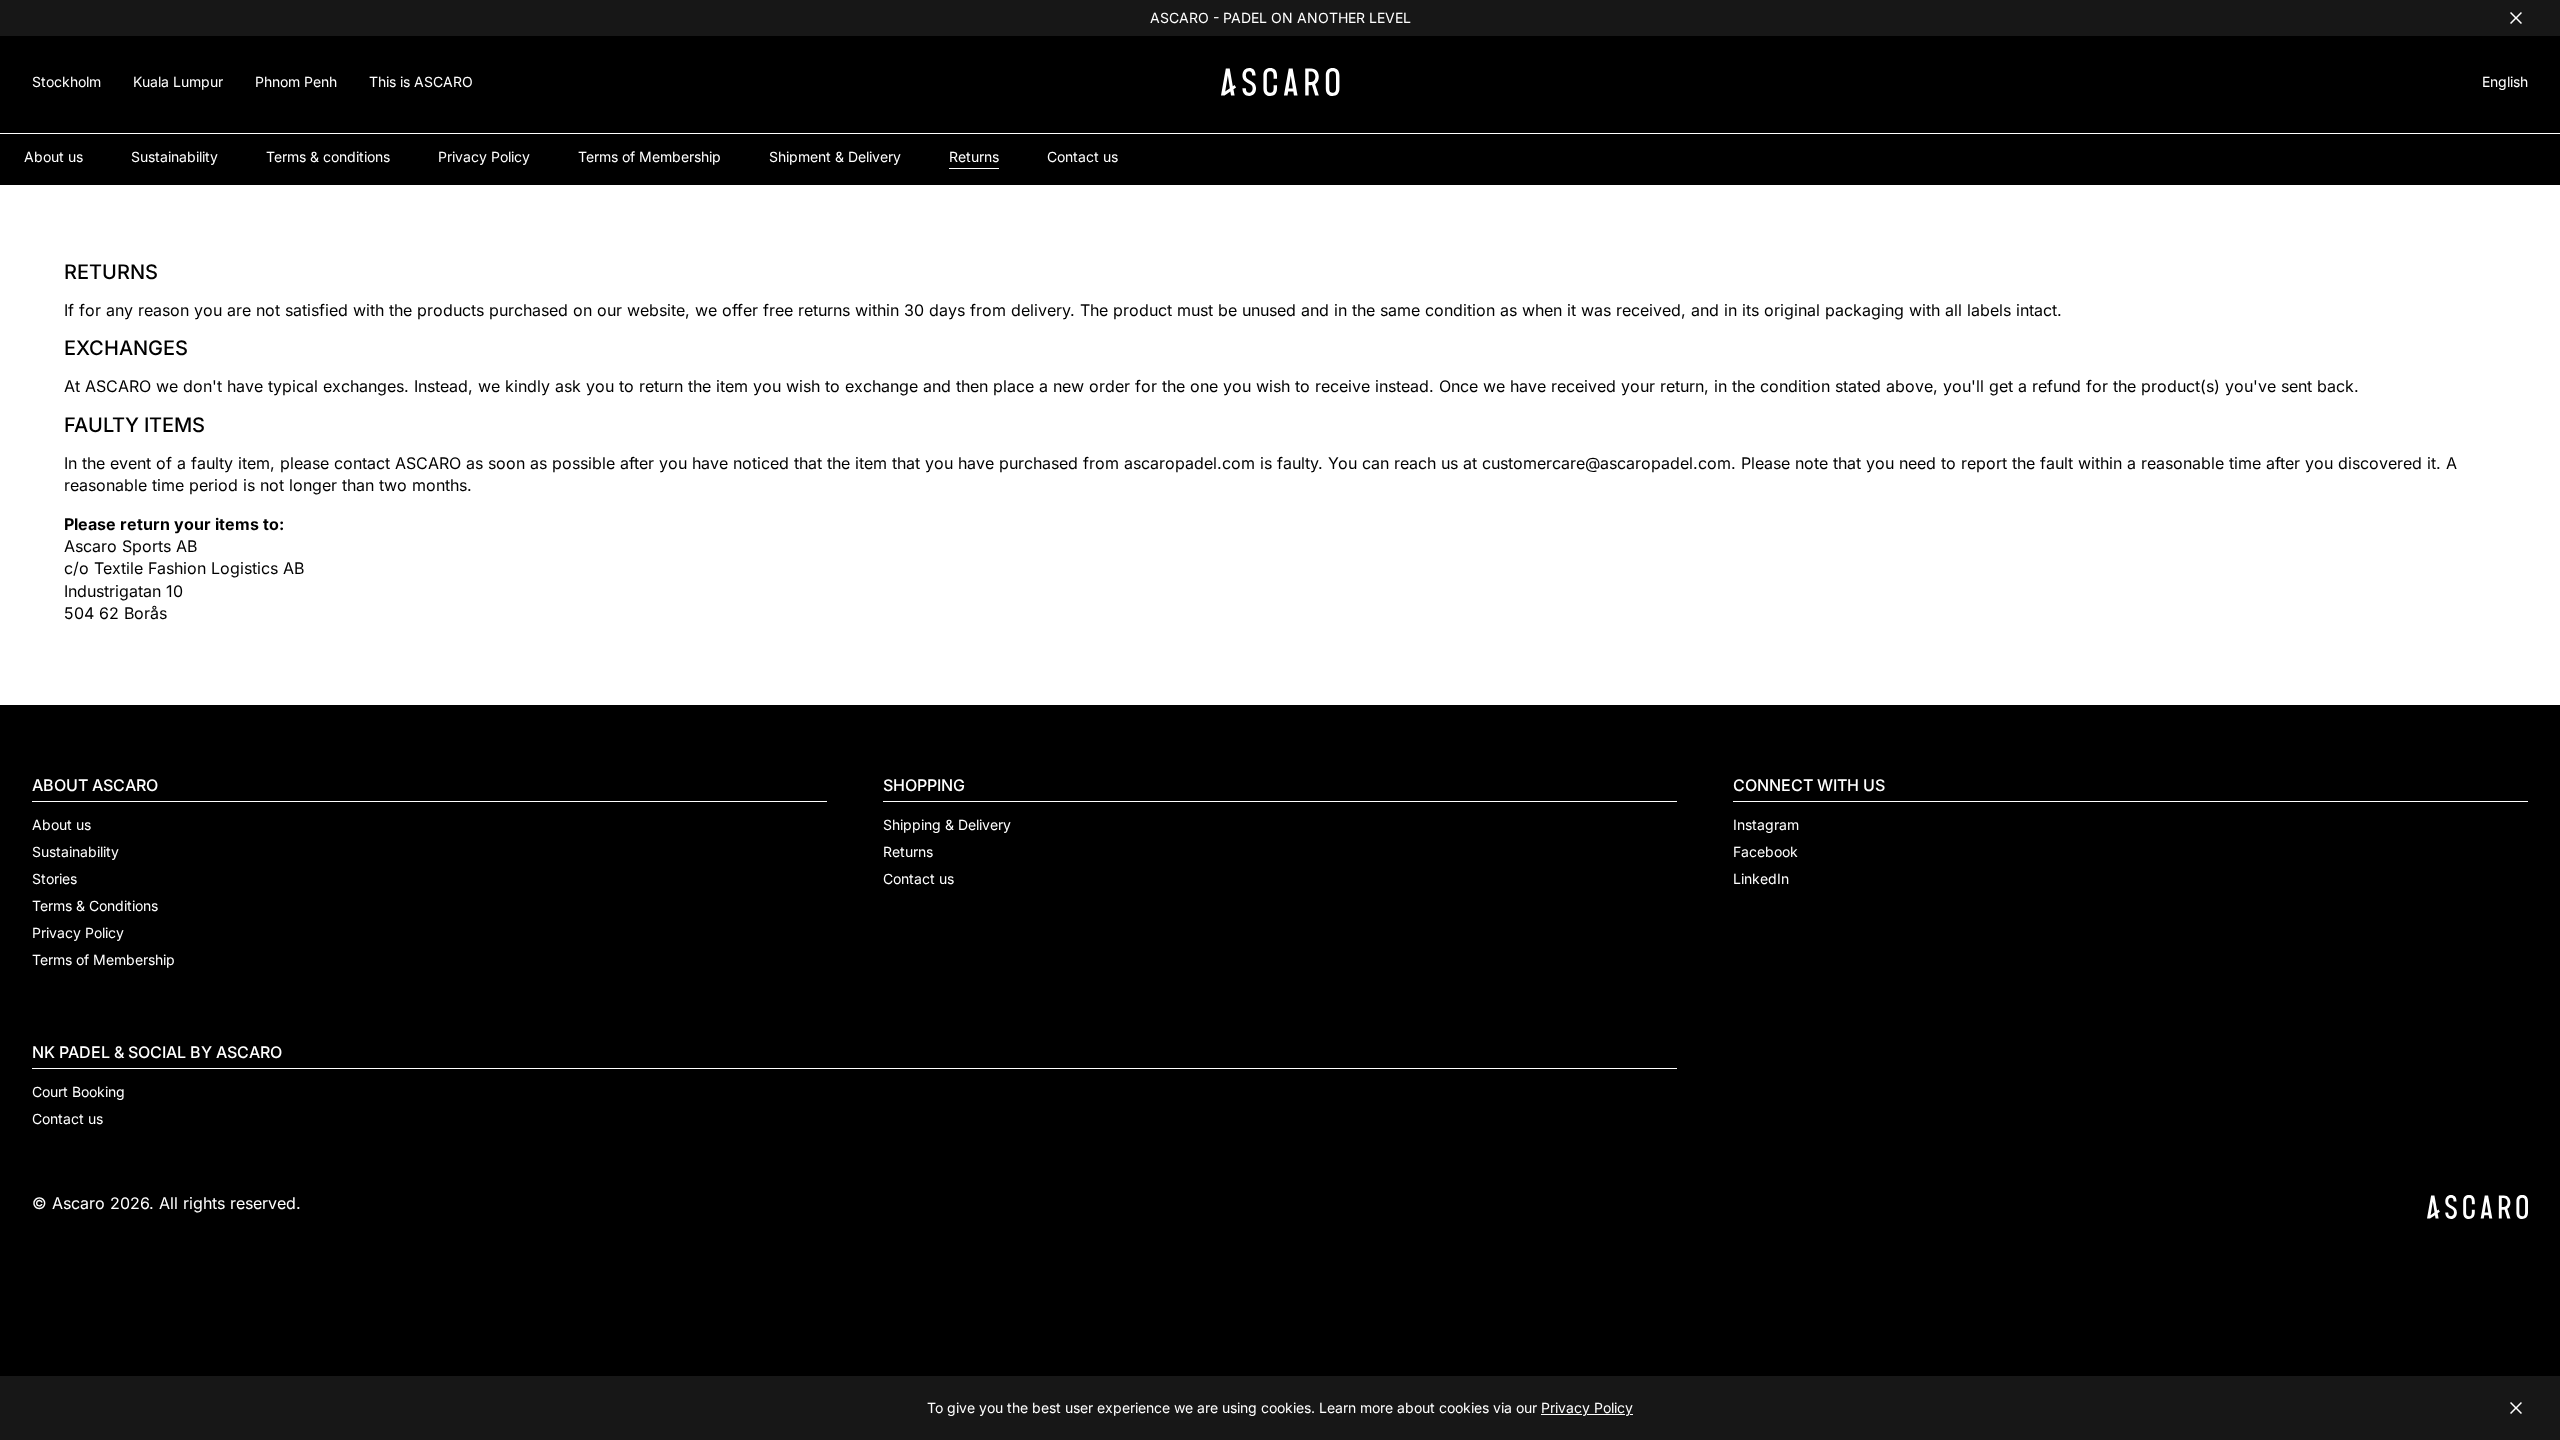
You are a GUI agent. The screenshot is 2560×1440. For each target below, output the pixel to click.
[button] (2505, 84)
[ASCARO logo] (1280, 90)
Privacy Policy (1587, 1407)
